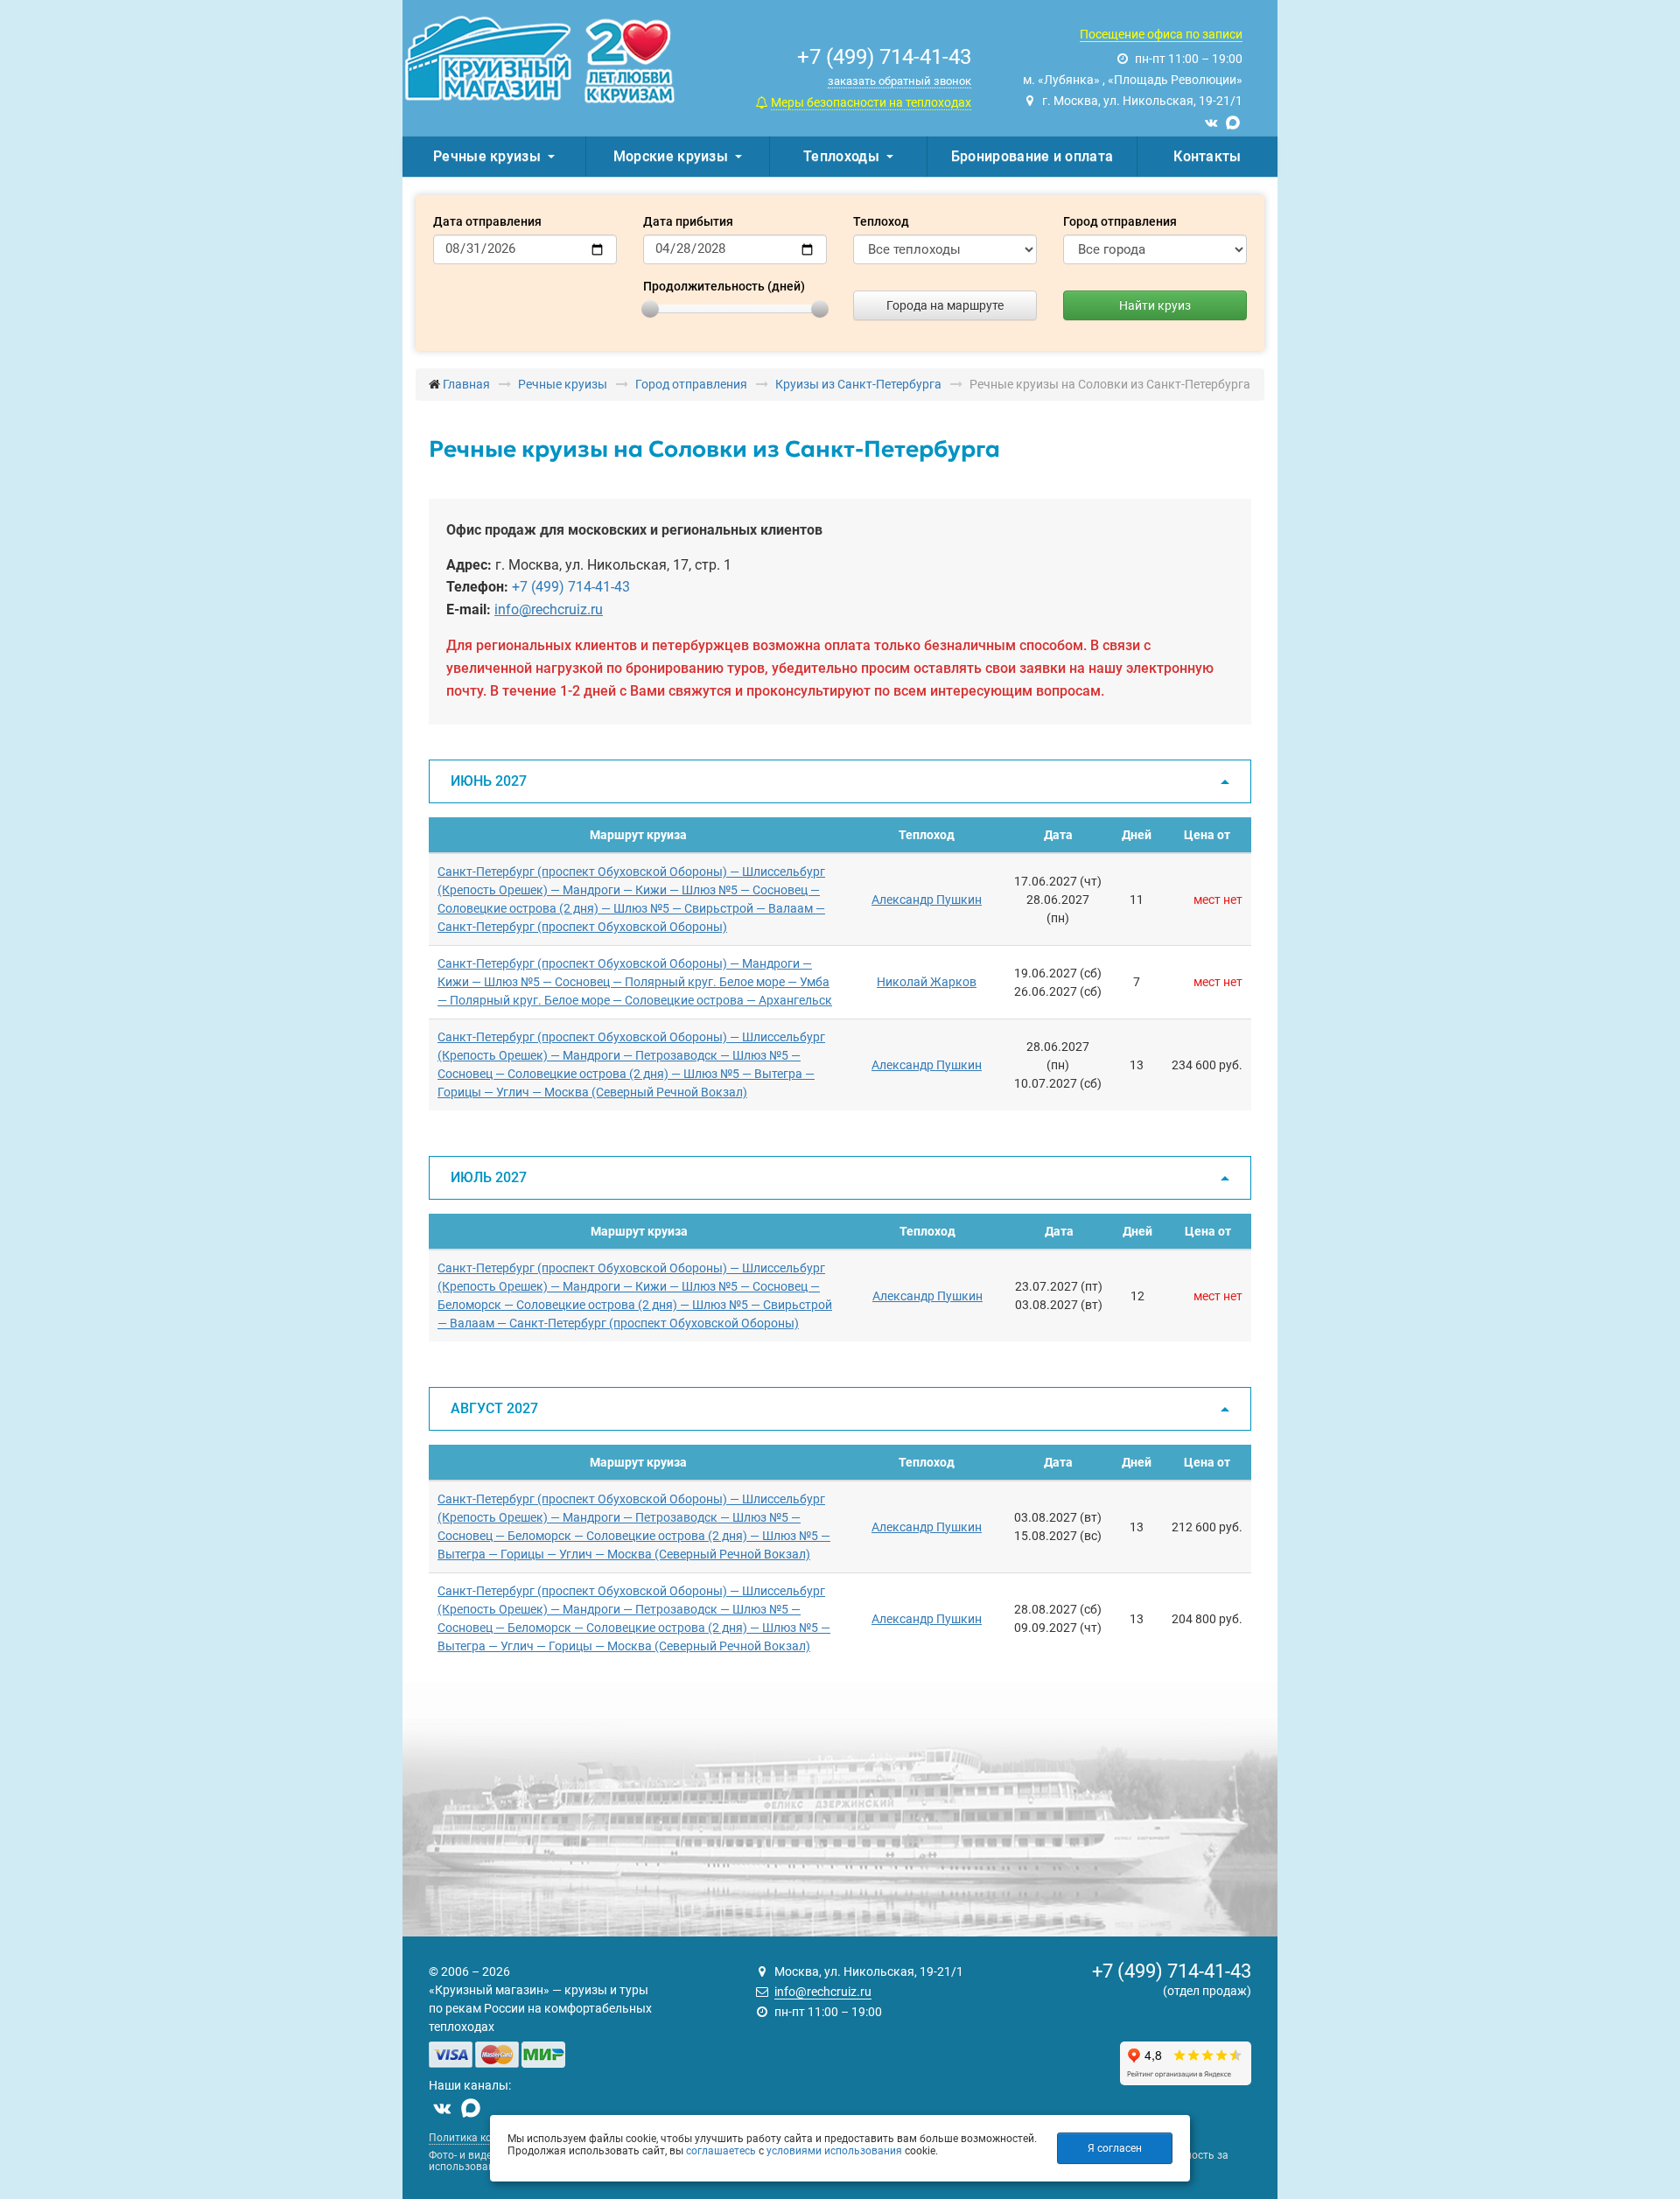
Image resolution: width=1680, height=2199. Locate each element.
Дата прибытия (688, 221)
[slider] (650, 309)
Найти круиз (1155, 305)
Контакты (1207, 156)
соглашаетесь (721, 2151)
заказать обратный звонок (899, 81)
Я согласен (1115, 2148)
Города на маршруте (945, 305)
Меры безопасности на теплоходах (871, 102)
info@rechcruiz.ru (549, 609)
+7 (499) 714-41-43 (571, 587)
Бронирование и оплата (1032, 156)
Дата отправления (487, 221)
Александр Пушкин (927, 900)
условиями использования (834, 2151)
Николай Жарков (927, 982)
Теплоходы (841, 156)
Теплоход (881, 221)
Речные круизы (487, 156)
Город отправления (1120, 221)
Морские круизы (671, 156)
